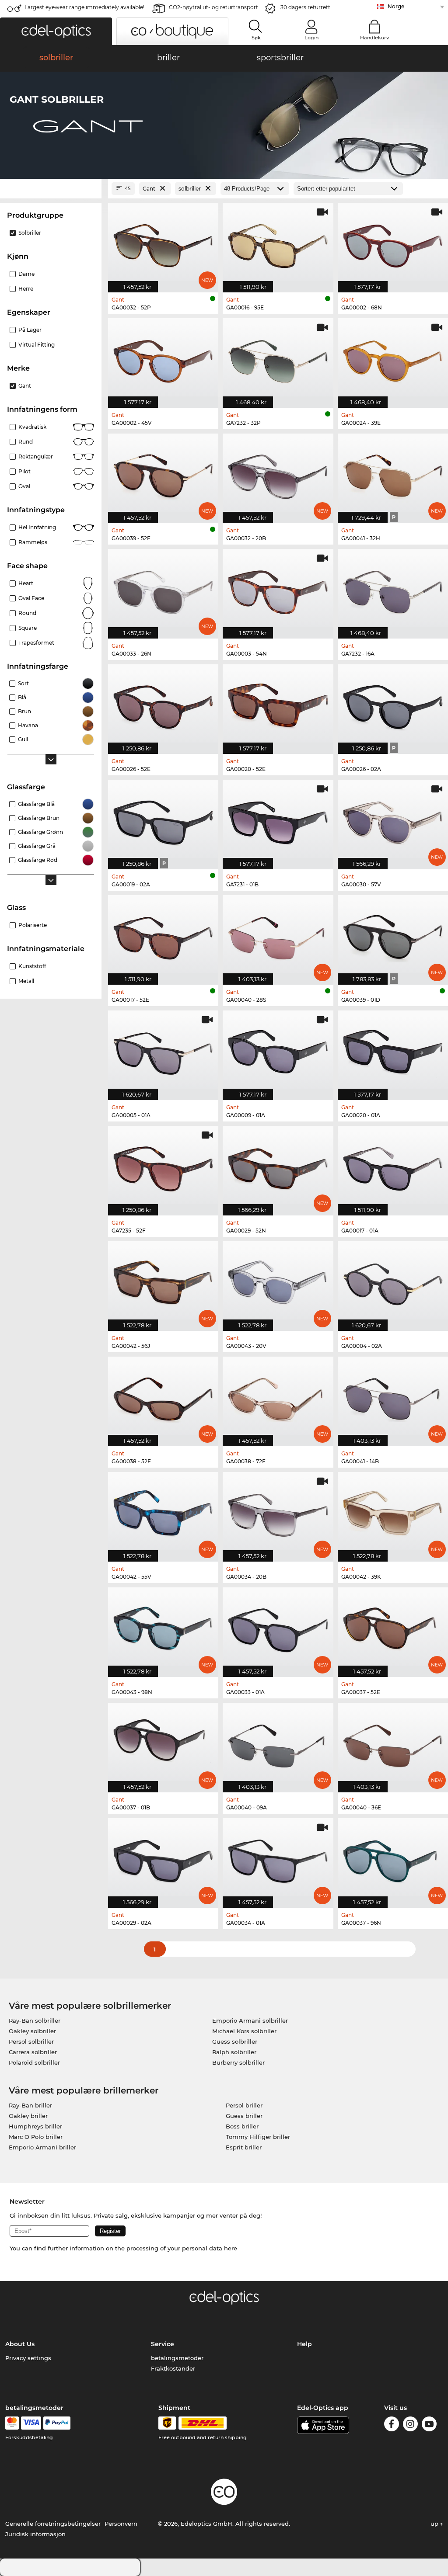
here (231, 2248)
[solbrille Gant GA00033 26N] (163, 589)
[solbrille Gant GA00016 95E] (278, 243)
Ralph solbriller (234, 2052)
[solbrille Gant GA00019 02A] (163, 820)
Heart (26, 583)
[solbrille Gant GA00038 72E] (278, 1397)
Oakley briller (28, 2116)
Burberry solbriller (238, 2062)
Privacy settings (28, 2358)
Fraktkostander (173, 2368)
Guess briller (244, 2116)
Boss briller (242, 2126)
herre (26, 289)
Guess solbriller (235, 2041)
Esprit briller (244, 2147)
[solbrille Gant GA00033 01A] (278, 1628)
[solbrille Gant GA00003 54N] (278, 589)
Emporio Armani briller (42, 2147)
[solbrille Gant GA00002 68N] (393, 243)
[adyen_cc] (12, 2423)
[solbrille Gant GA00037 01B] (163, 1743)
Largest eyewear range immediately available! (84, 7)
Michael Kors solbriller (244, 2031)
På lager (30, 330)
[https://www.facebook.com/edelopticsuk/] (392, 2425)
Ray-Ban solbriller (35, 2021)
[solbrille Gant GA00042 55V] (163, 1512)
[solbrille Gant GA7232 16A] (393, 589)
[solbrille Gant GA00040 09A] (278, 1743)
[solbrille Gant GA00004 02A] (393, 1281)
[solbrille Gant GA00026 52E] (163, 705)
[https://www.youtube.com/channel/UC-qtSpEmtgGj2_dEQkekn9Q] (429, 2425)
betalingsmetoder (177, 2358)
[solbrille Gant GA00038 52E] (163, 1397)
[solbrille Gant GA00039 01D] (393, 935)
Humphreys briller (35, 2126)
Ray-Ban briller (30, 2105)
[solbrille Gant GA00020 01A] (393, 1051)
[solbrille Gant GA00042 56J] (163, 1281)
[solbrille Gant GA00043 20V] (278, 1281)
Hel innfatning (37, 527)
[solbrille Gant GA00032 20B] (278, 474)
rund (26, 442)
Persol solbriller (31, 2041)
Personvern (121, 2524)
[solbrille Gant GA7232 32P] (278, 358)
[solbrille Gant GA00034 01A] (278, 1858)
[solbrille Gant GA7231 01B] (278, 820)
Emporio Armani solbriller (250, 2021)
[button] (56, 31)
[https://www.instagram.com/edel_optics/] (410, 2425)
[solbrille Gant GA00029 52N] (278, 1166)
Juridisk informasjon (35, 2534)
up (435, 2524)
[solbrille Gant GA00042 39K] (393, 1512)
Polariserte (33, 925)
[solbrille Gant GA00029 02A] (163, 1858)
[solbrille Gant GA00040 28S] (278, 935)
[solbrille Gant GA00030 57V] (393, 820)
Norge (396, 6)
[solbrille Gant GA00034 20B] (278, 1512)
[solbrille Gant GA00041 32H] (393, 474)
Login (311, 38)
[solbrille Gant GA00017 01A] (393, 1166)
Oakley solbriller (32, 2031)
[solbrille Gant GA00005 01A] (163, 1051)
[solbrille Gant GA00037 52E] (393, 1628)
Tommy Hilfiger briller (258, 2137)
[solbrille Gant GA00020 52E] (278, 705)
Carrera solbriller (33, 2052)
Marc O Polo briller (36, 2137)
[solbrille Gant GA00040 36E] (393, 1743)
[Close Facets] (51, 189)
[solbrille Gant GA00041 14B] (393, 1397)
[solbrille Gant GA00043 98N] (163, 1628)
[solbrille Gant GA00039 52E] (163, 474)
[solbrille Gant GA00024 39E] (393, 358)
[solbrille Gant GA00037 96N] (393, 1858)
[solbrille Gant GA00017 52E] (163, 935)
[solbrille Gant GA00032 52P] (163, 243)
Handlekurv (374, 38)
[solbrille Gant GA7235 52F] (163, 1166)
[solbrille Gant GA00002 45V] (163, 358)
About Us (20, 2344)
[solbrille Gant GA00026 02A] (393, 705)
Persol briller (244, 2105)
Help (304, 2344)
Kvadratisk (32, 427)
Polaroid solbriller (34, 2062)
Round (27, 613)
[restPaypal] (57, 2423)
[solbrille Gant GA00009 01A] (278, 1051)
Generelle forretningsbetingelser (53, 2524)
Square (28, 628)
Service (163, 2344)
